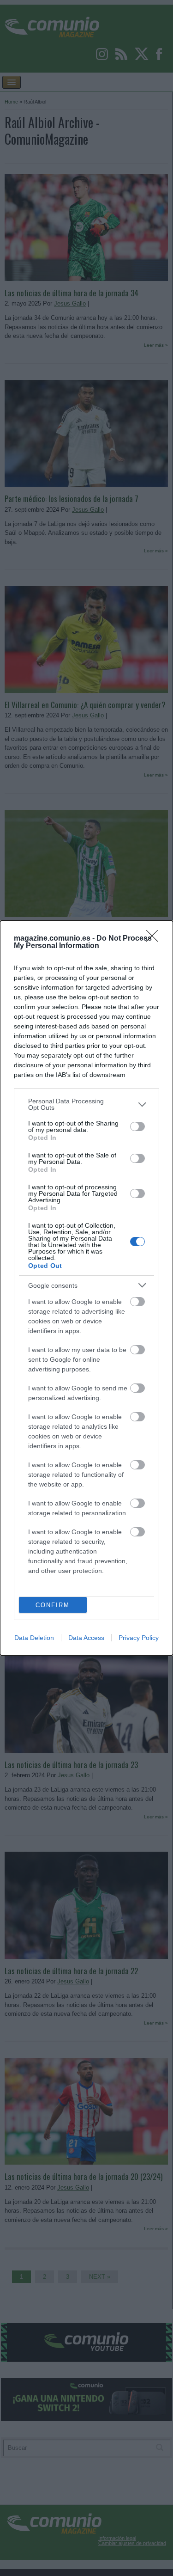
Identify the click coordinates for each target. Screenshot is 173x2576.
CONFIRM (53, 1605)
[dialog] (86, 1288)
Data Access (86, 1638)
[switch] (137, 1126)
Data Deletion (34, 1638)
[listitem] (86, 1104)
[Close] (155, 939)
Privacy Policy (139, 1638)
